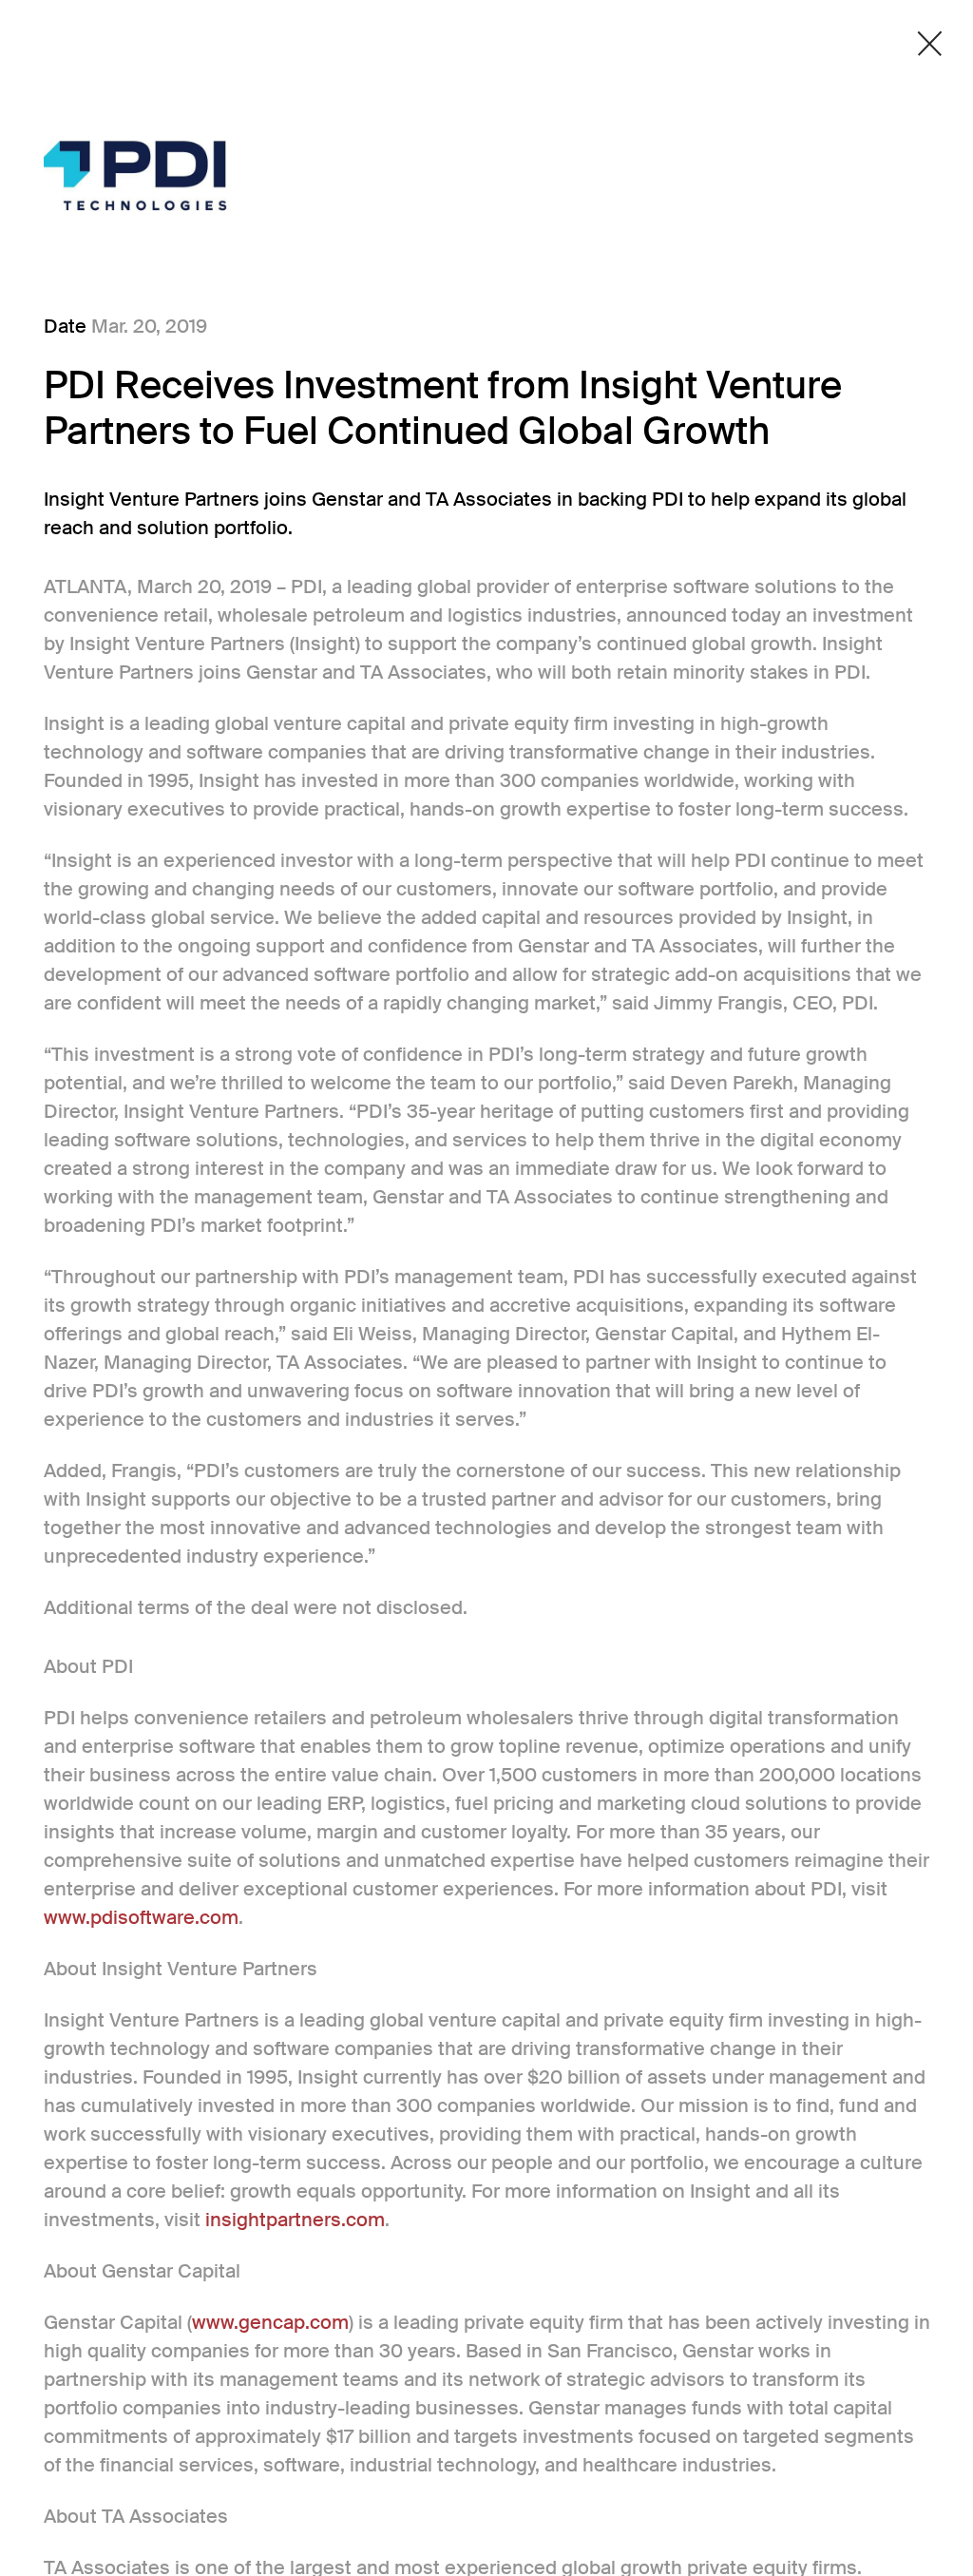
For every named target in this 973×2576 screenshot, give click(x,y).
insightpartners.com (295, 2220)
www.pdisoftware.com (141, 1917)
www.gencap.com (270, 2322)
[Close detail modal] (930, 44)
